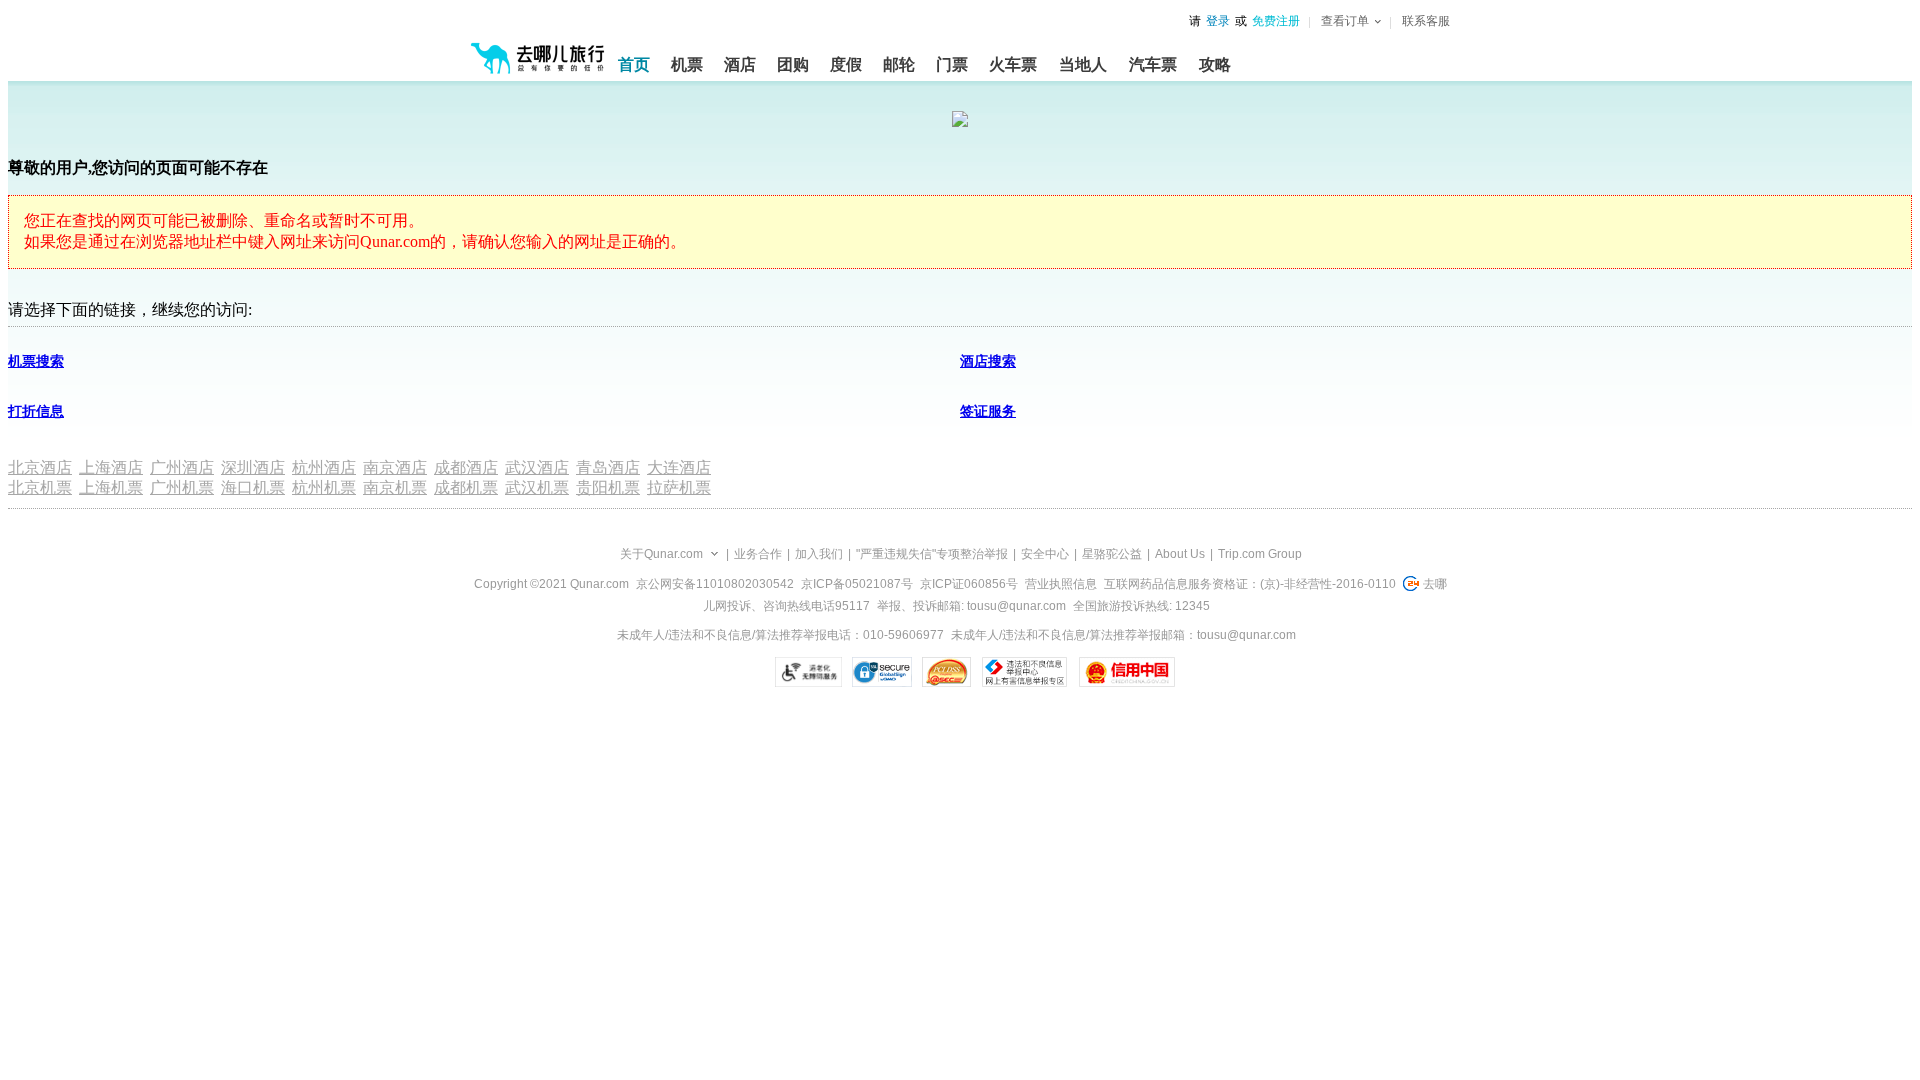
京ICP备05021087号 (857, 584)
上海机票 (111, 487)
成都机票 (466, 487)
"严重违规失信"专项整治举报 (932, 554)
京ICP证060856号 (969, 584)
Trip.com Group (1260, 554)
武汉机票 (537, 487)
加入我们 (819, 554)
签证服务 (988, 411)
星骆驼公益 (1112, 554)
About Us (1180, 554)
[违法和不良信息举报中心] (1024, 672)
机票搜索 (36, 361)
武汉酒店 (537, 467)
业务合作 (758, 554)
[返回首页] (538, 50)
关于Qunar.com (661, 554)
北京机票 (40, 487)
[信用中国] (1126, 672)
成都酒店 (466, 467)
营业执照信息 (1061, 584)
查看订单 (1345, 21)
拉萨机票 (679, 487)
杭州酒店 (324, 467)
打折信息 (36, 411)
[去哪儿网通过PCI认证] (946, 672)
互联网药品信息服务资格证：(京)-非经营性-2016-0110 (1250, 584)
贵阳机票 (608, 487)
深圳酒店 (253, 467)
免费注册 (1276, 21)
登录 (1218, 21)
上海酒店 (111, 467)
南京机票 (395, 487)
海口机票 (253, 487)
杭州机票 (324, 487)
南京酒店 (395, 467)
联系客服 (1426, 21)
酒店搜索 (988, 361)
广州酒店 (182, 467)
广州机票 (182, 487)
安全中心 (1045, 554)
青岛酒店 (608, 467)
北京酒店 (40, 467)
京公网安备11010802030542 (715, 584)
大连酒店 (679, 467)
